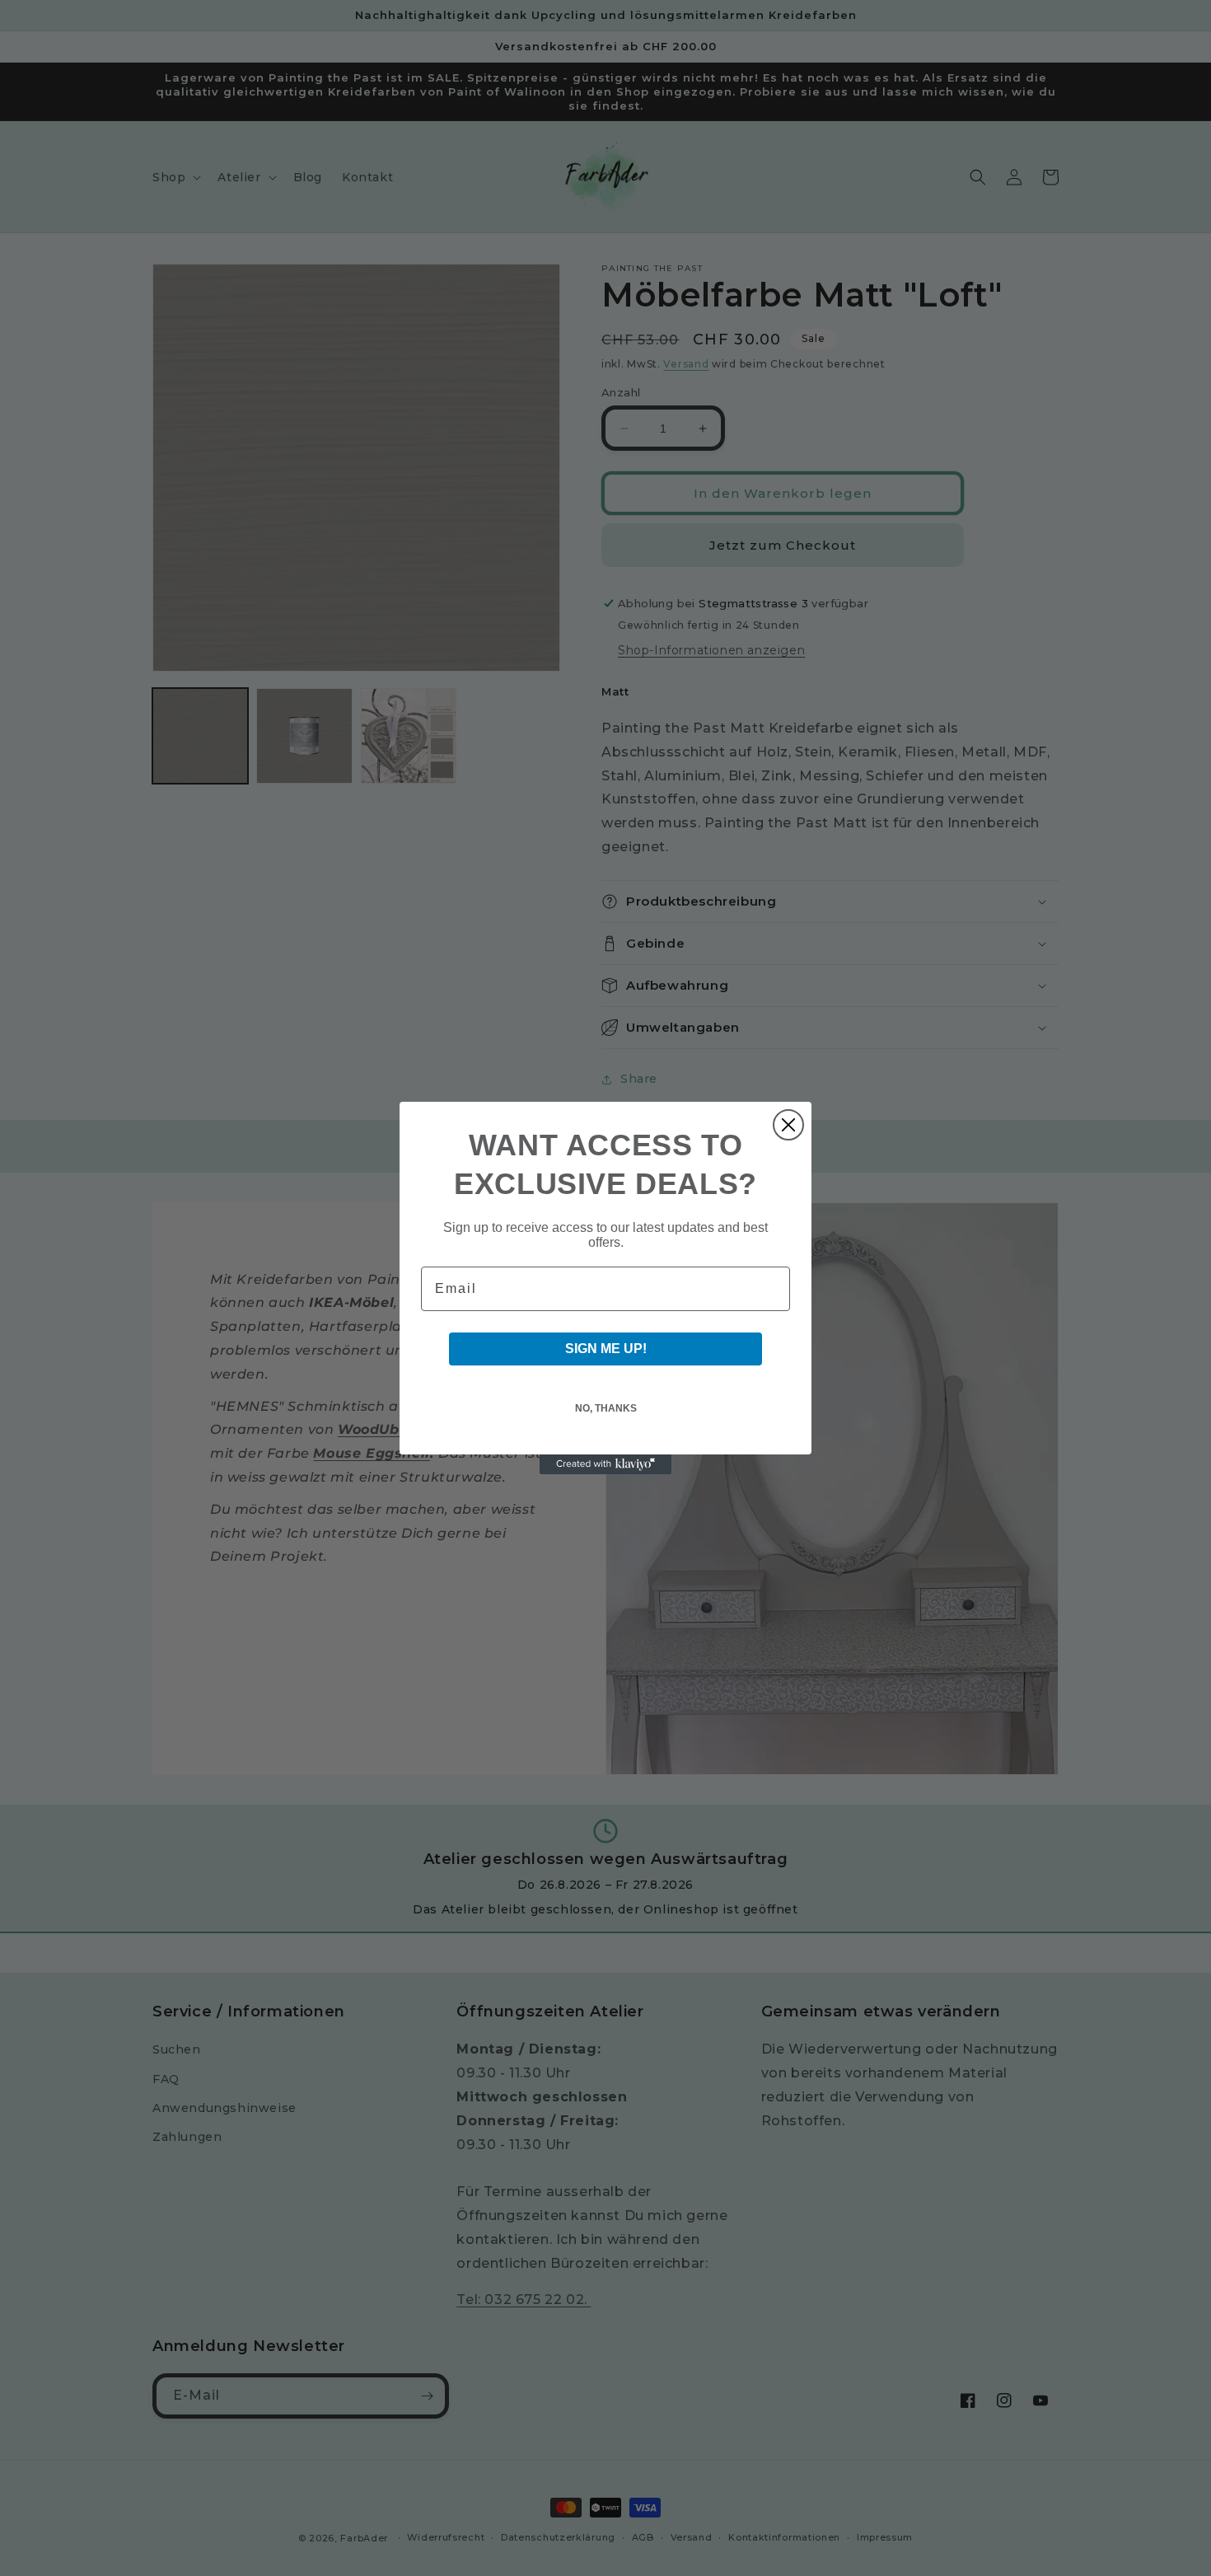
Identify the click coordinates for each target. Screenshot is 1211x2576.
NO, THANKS (606, 1408)
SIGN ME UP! (606, 1349)
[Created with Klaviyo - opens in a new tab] (605, 1464)
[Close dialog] (788, 1125)
